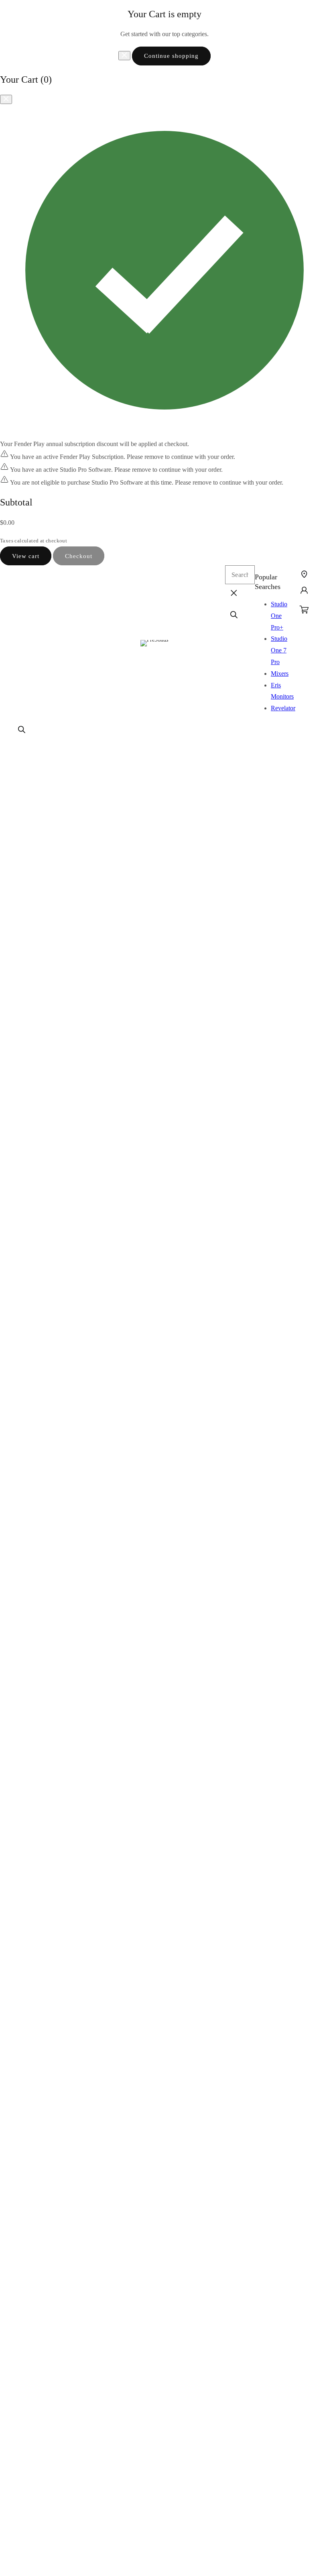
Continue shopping (171, 56)
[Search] (22, 730)
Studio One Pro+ (279, 616)
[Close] (124, 56)
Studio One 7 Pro (279, 650)
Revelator (283, 708)
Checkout (79, 556)
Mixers (280, 674)
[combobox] (240, 575)
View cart (26, 556)
